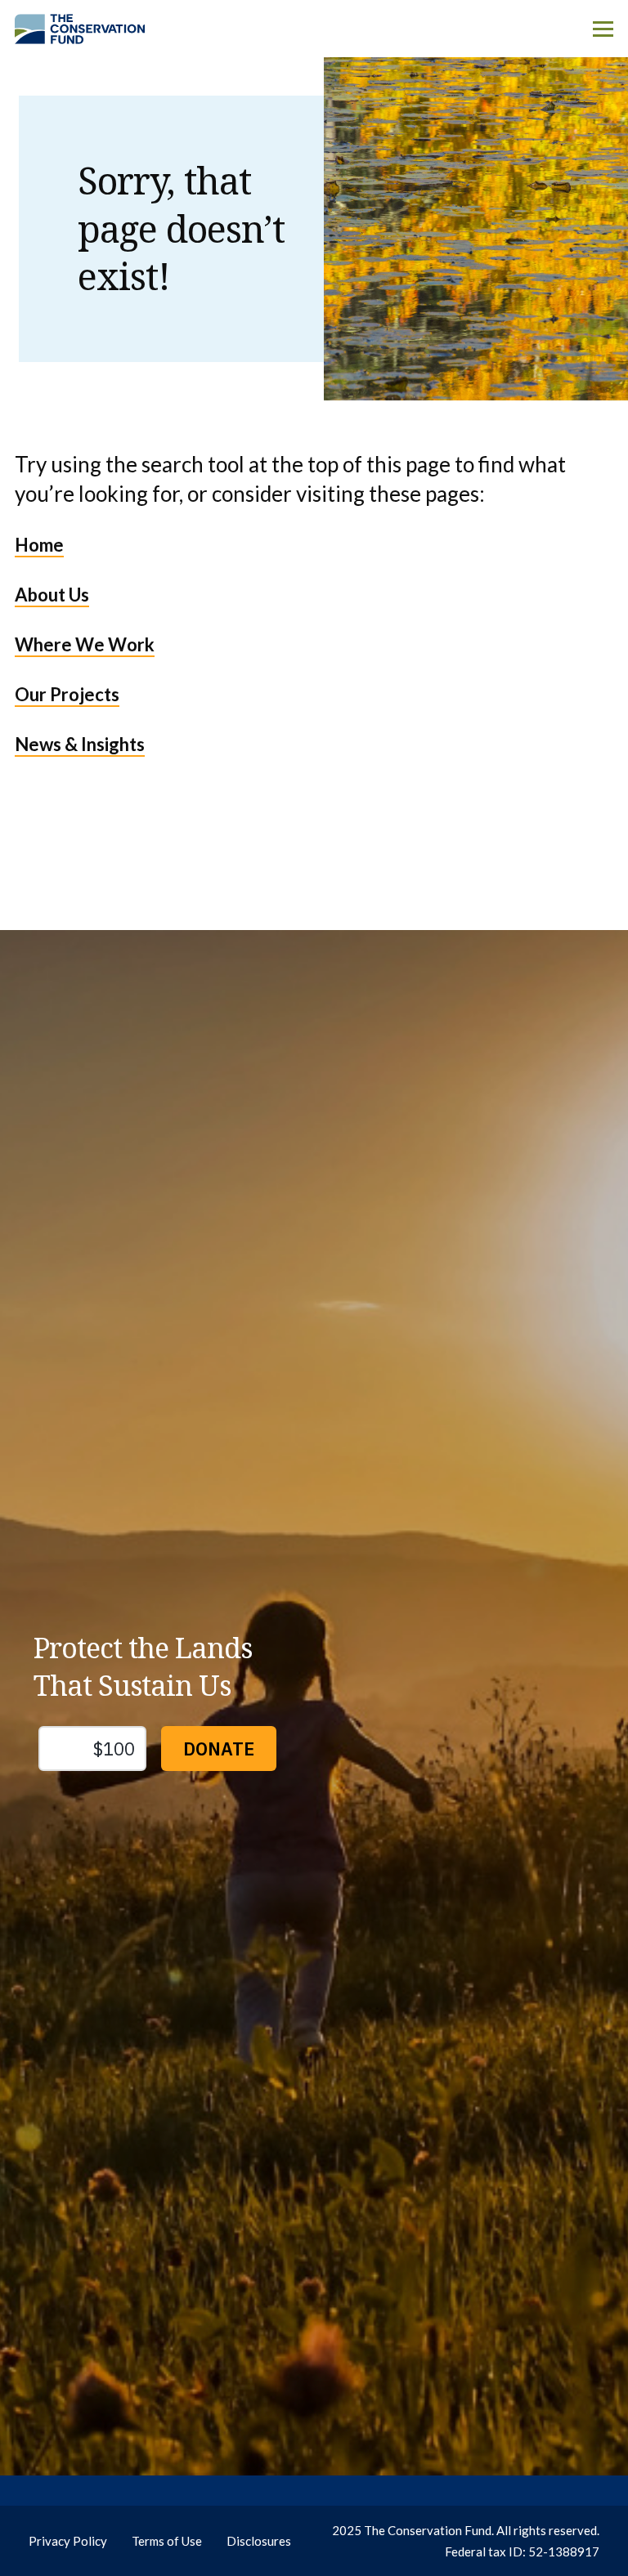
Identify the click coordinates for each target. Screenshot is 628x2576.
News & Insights (80, 744)
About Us (52, 595)
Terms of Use (167, 2541)
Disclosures (259, 2541)
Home (39, 545)
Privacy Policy (68, 2541)
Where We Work (85, 644)
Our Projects (67, 694)
